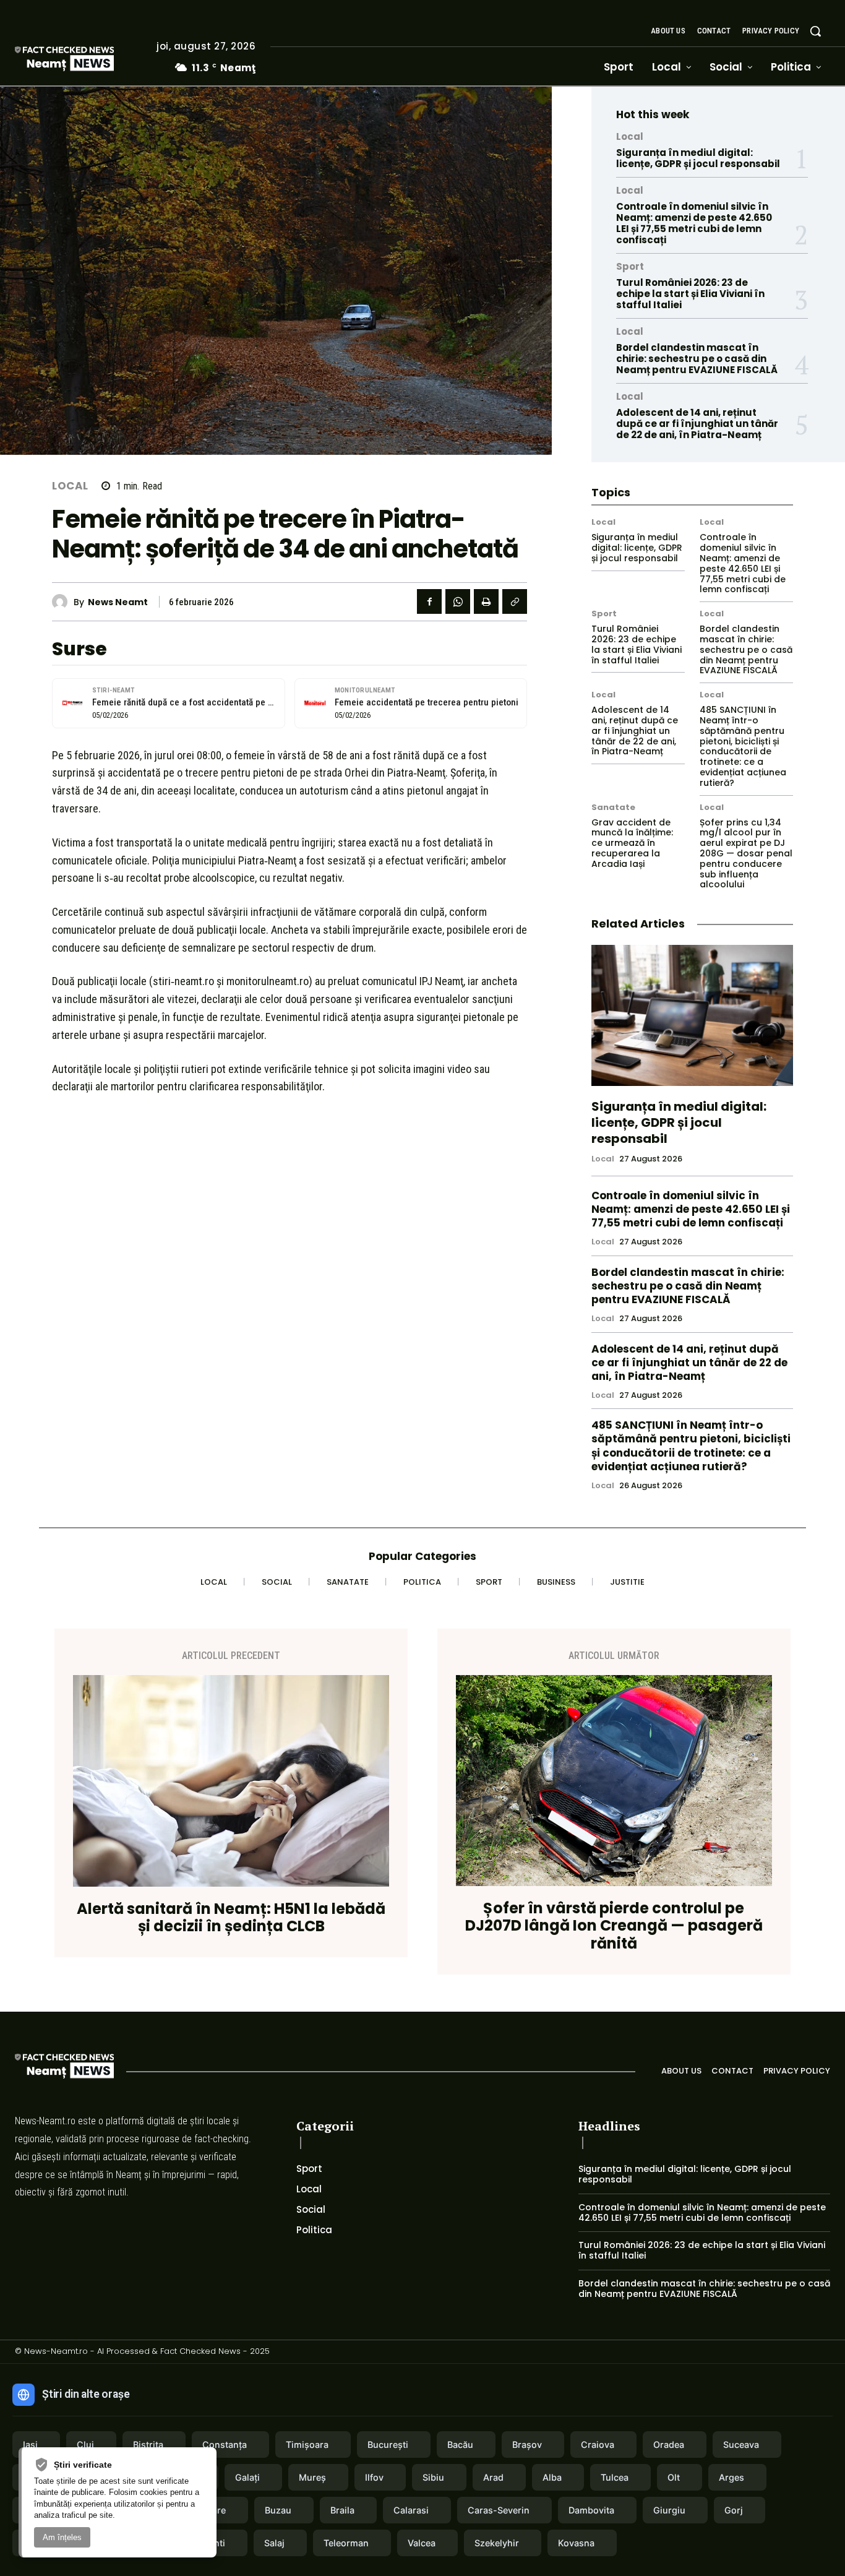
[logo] (83, 60)
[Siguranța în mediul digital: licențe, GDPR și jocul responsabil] (692, 1015)
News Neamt (118, 602)
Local (70, 486)
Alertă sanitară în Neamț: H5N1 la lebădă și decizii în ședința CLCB (231, 1918)
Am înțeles (62, 2537)
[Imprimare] (486, 601)
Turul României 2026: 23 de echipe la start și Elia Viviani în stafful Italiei (690, 294)
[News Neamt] (63, 602)
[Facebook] (429, 601)
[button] (815, 31)
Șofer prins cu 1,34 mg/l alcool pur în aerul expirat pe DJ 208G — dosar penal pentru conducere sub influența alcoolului (746, 854)
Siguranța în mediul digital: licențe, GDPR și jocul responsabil (698, 158)
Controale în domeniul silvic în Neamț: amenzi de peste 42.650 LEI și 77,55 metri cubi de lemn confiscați (694, 223)
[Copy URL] (515, 601)
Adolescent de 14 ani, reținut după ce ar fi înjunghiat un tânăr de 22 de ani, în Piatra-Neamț (697, 424)
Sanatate (613, 807)
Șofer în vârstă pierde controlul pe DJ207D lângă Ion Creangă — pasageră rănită (614, 1926)
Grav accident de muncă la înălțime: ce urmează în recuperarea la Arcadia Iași (632, 843)
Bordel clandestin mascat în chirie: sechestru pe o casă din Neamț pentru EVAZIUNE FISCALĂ (697, 359)
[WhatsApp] (458, 601)
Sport (630, 266)
